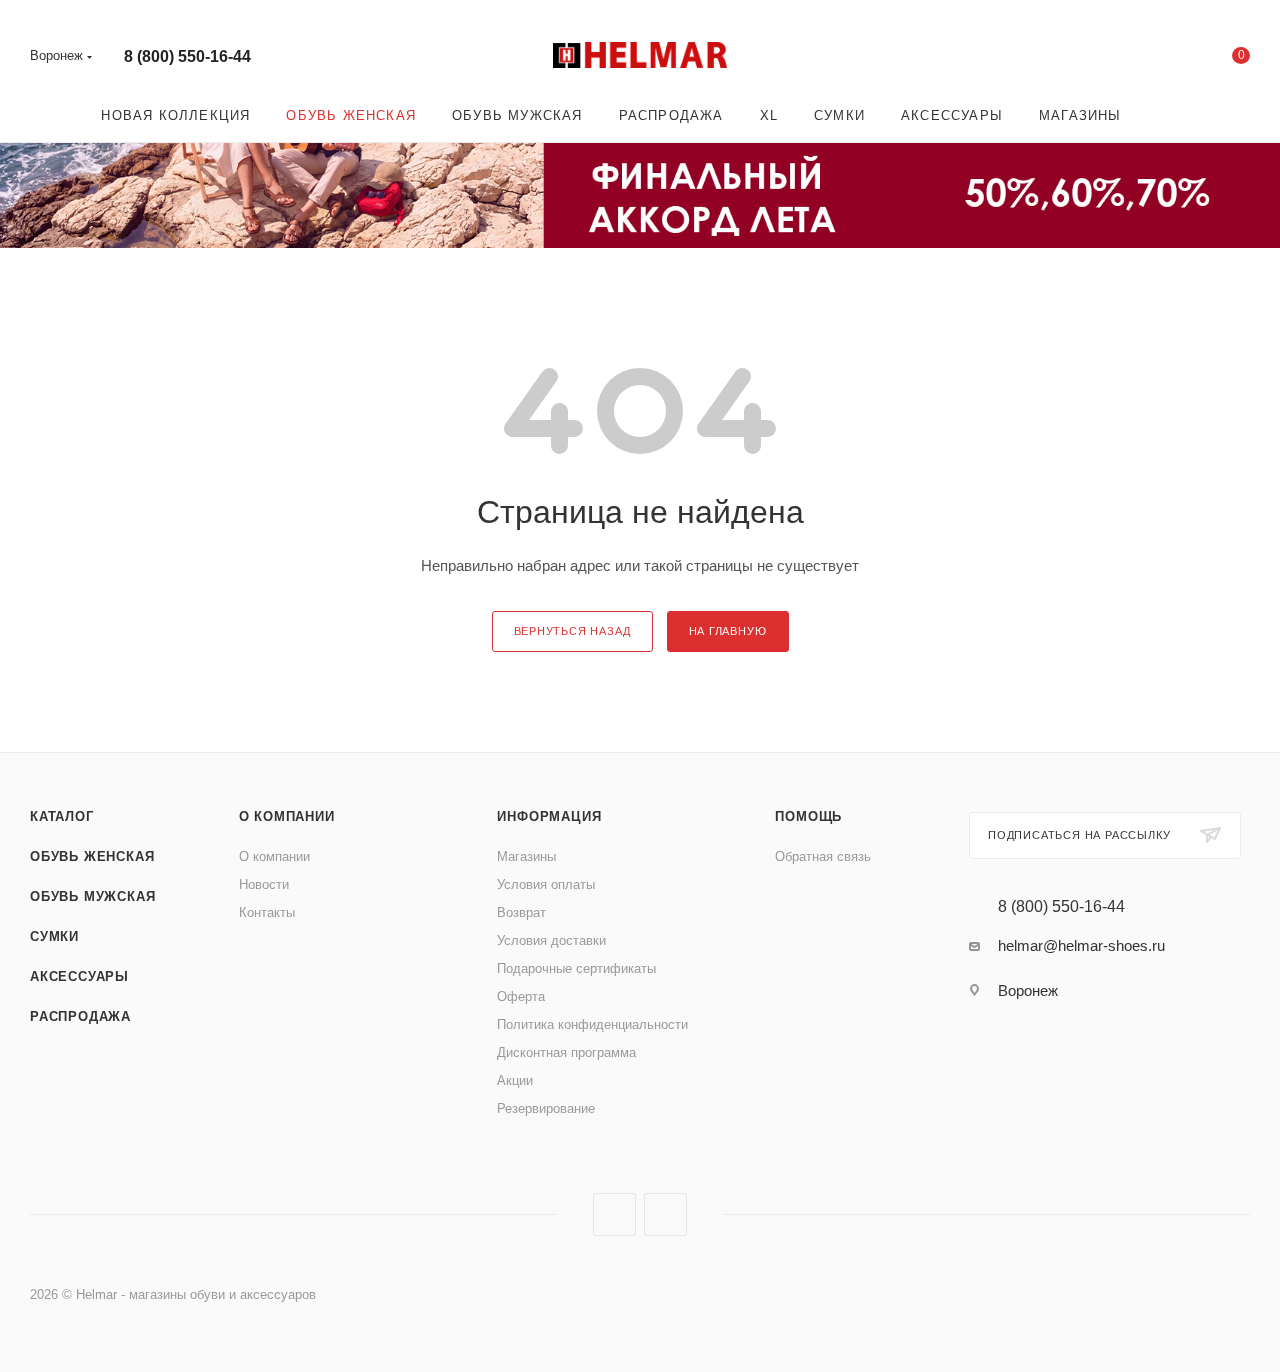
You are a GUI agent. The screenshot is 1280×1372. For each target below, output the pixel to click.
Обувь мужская (92, 896)
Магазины (526, 856)
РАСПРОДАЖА (80, 1016)
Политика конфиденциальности (592, 1024)
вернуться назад (572, 631)
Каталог (62, 816)
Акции (515, 1080)
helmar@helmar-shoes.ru (1081, 945)
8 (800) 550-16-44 (187, 56)
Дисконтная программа (566, 1052)
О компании (287, 816)
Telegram (665, 1214)
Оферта (521, 996)
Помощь (808, 816)
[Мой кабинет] (1160, 59)
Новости (264, 884)
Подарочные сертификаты (576, 968)
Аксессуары (79, 976)
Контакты (267, 912)
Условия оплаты (546, 884)
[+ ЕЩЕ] (1168, 115)
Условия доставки (551, 940)
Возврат (521, 912)
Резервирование (546, 1108)
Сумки (54, 936)
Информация (549, 816)
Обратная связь (823, 856)
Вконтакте (614, 1214)
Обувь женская (92, 856)
